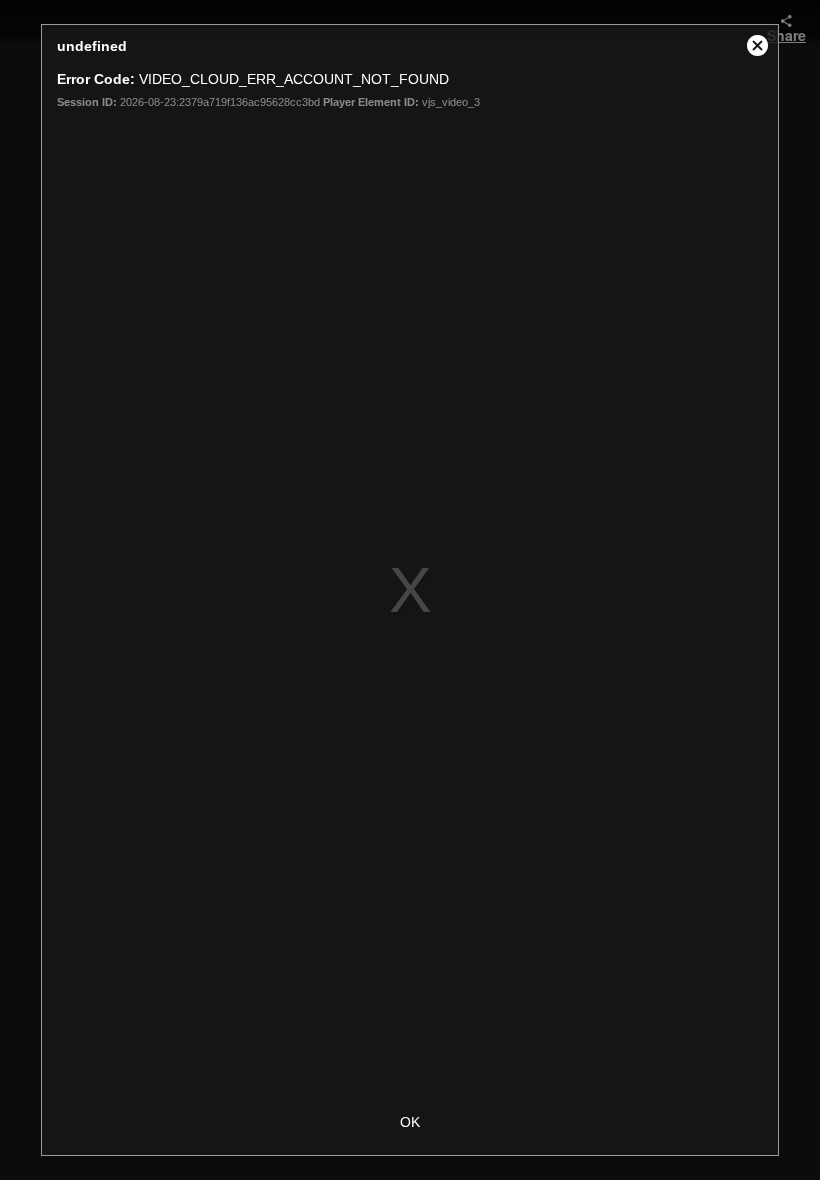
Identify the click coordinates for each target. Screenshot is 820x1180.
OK (410, 1122)
